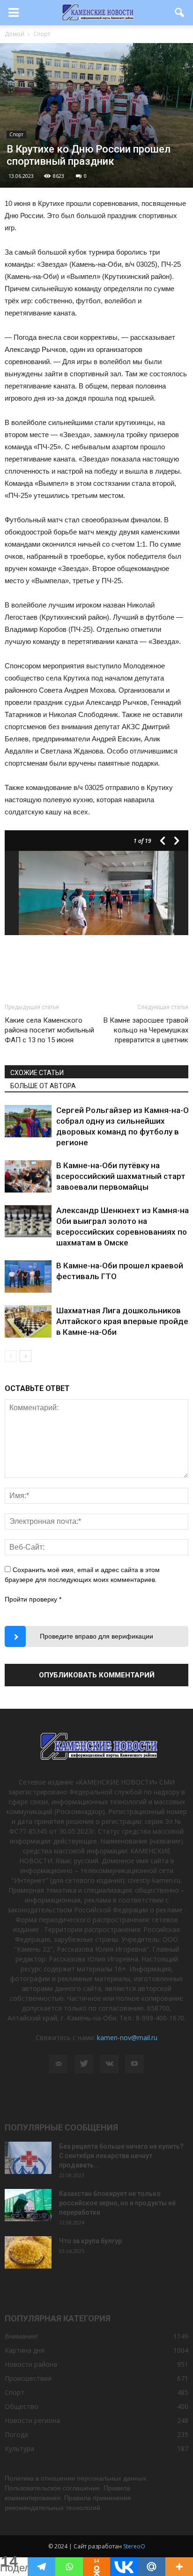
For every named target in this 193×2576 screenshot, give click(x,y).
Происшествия (28, 2378)
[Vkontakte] (124, 2567)
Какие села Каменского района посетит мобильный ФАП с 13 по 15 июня (49, 1030)
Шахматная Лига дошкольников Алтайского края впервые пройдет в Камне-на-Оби (125, 1321)
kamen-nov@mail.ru (127, 2038)
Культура (19, 2448)
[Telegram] (41, 2567)
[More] (179, 2567)
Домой (15, 34)
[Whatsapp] (69, 2567)
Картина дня (25, 2350)
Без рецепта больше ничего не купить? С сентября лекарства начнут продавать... (121, 2156)
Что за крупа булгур (90, 2241)
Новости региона (32, 2420)
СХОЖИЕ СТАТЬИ (37, 1073)
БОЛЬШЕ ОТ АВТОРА (43, 1086)
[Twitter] (84, 2064)
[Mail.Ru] (152, 2567)
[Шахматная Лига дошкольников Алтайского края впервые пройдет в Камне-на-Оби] (28, 1321)
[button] (180, 13)
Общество (22, 2406)
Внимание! (21, 2336)
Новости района (31, 2364)
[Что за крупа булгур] (28, 2252)
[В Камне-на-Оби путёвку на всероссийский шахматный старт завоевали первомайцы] (28, 1176)
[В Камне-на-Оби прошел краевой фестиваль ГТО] (28, 1277)
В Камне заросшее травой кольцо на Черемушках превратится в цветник (146, 1030)
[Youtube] (134, 2064)
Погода (16, 2434)
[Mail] (59, 2064)
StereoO (134, 2546)
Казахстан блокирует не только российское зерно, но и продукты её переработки (117, 2203)
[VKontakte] (109, 2064)
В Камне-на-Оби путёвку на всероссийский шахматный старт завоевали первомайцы (121, 1176)
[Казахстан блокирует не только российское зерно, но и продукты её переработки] (28, 2205)
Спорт (16, 134)
